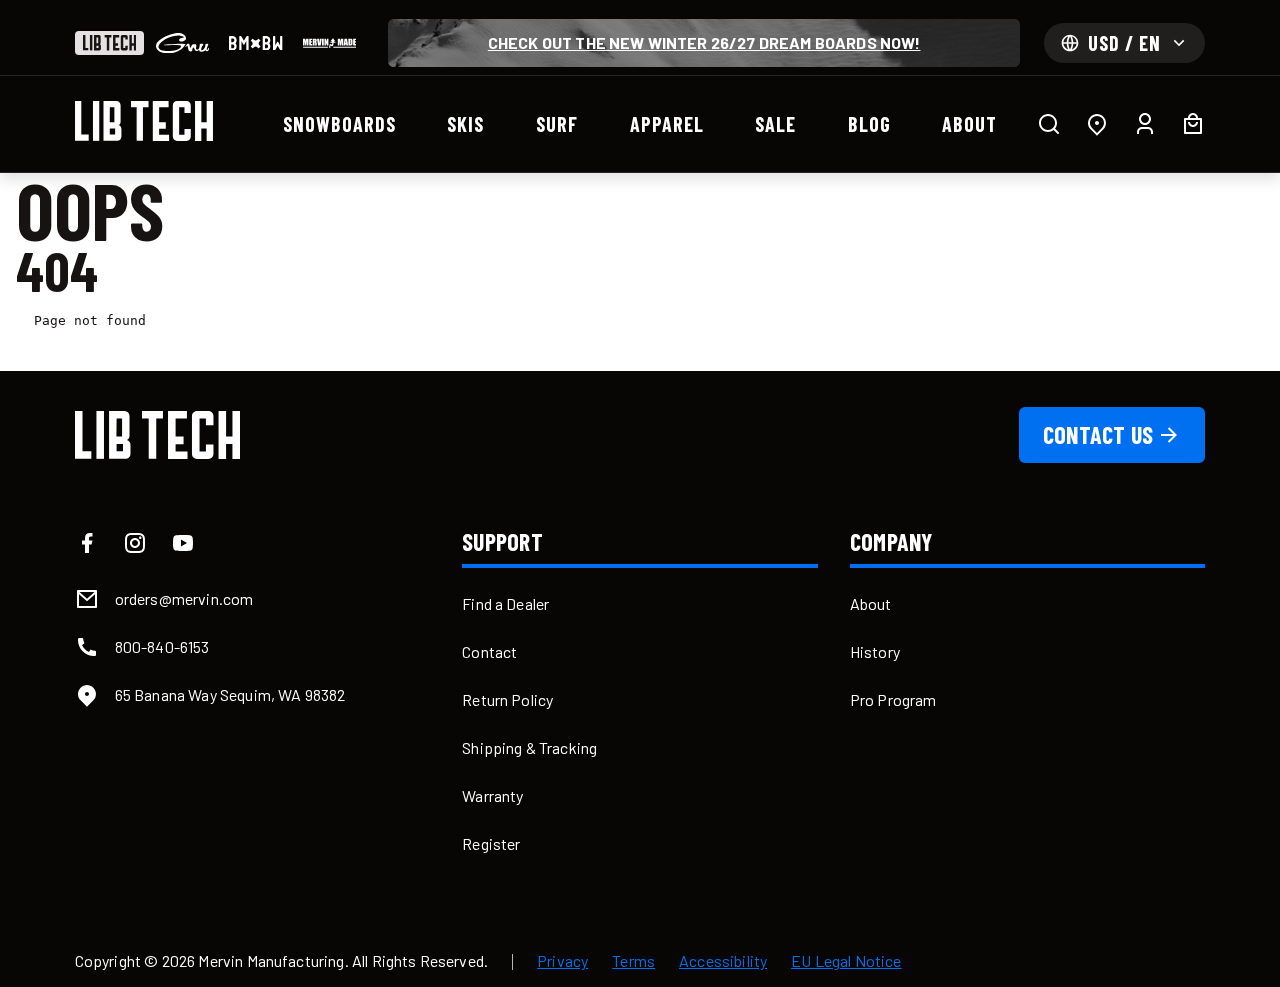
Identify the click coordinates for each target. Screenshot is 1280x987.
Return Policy (507, 699)
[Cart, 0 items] (1193, 124)
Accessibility (723, 961)
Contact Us (1098, 434)
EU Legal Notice (846, 961)
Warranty (492, 795)
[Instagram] (135, 543)
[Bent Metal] (255, 43)
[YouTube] (183, 543)
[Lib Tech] (109, 43)
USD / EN (1124, 43)
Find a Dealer (505, 603)
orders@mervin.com (184, 598)
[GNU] (182, 43)
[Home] (144, 121)
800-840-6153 (162, 646)
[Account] (1145, 124)
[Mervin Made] (329, 43)
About (871, 603)
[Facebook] (87, 543)
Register (491, 843)
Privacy (562, 961)
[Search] (1049, 124)
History (875, 651)
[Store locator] (1097, 124)
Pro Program (893, 699)
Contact (489, 651)
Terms (633, 961)
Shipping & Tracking (529, 747)
